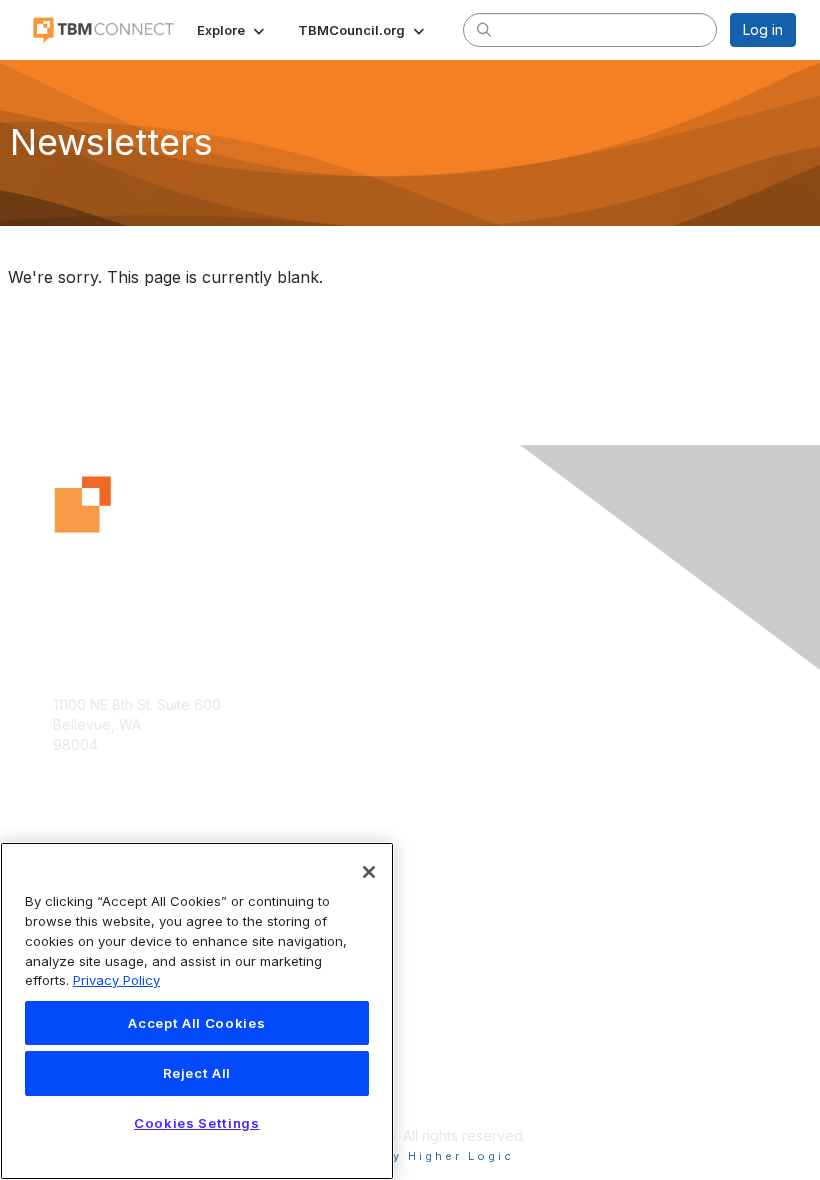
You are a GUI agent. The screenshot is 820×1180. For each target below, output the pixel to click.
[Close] (369, 872)
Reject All (197, 1073)
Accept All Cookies (196, 1023)
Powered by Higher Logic (410, 1156)
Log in (763, 29)
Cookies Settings (197, 1123)
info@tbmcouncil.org (121, 783)
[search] (484, 29)
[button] (232, 30)
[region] (197, 1011)
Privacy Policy (116, 980)
